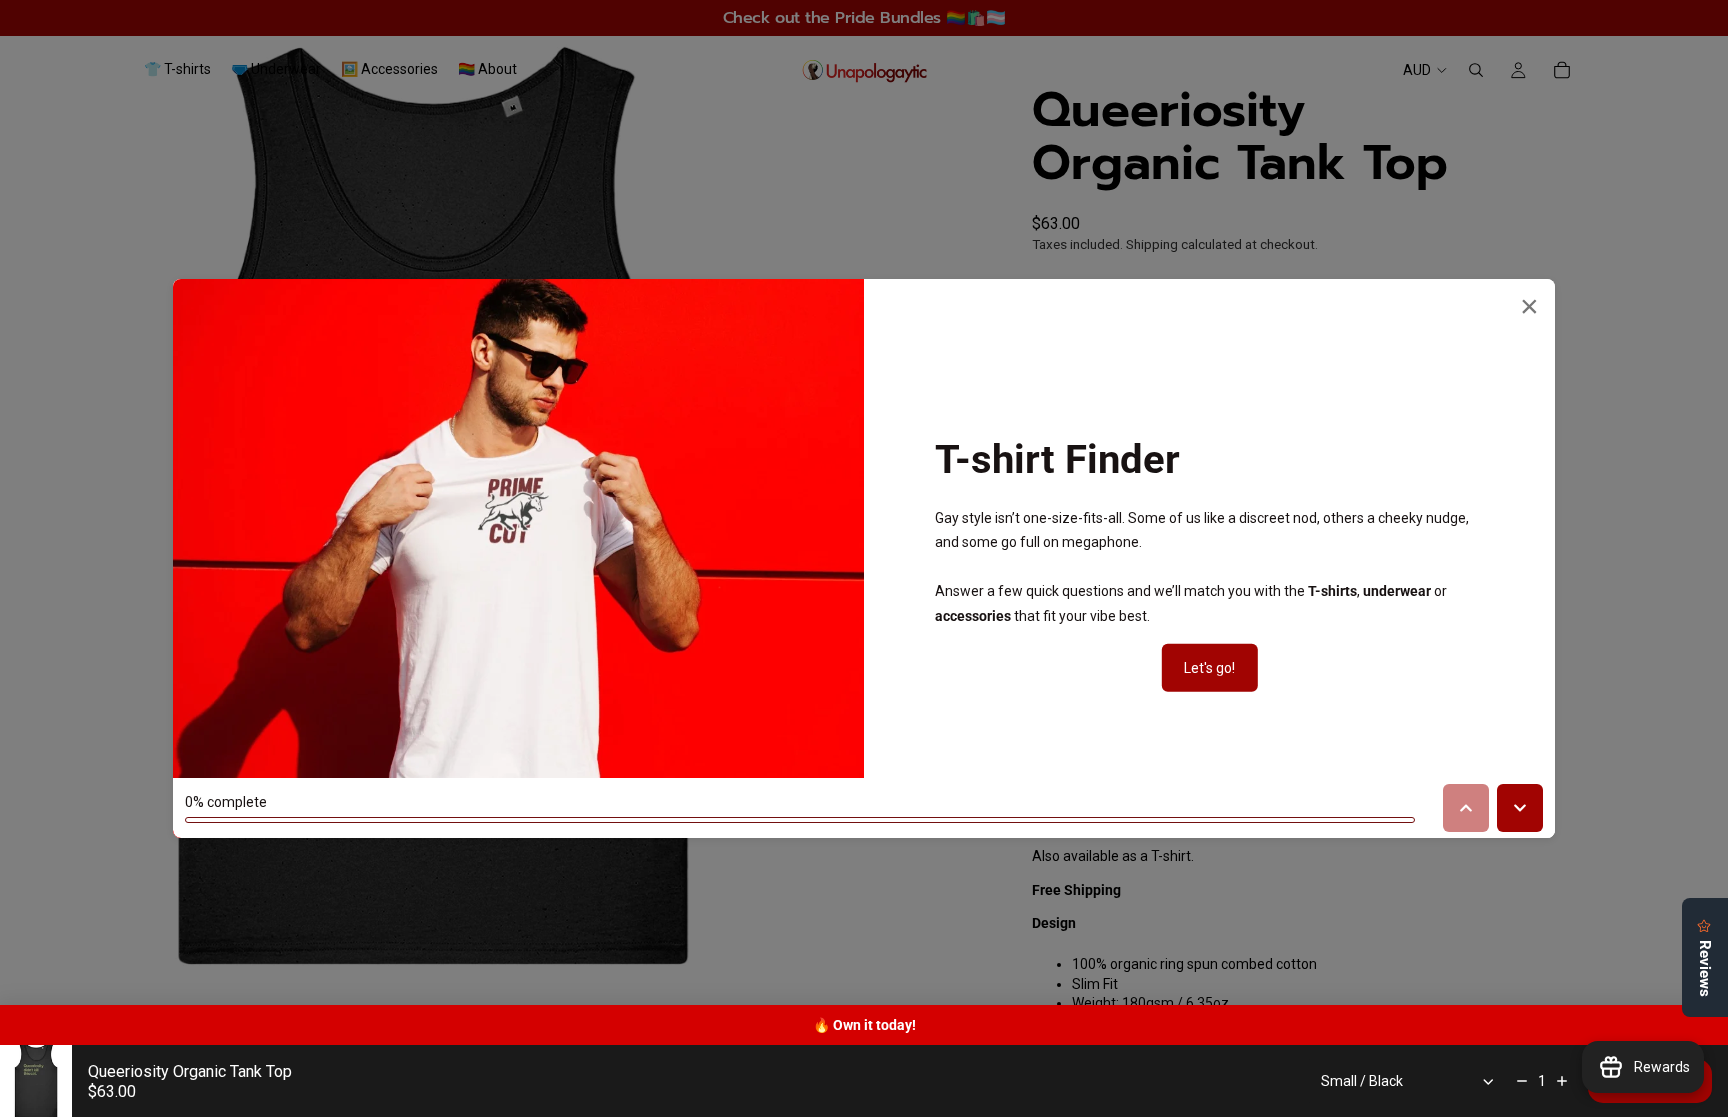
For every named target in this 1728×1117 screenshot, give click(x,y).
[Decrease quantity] (1522, 1081)
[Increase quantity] (1562, 1081)
